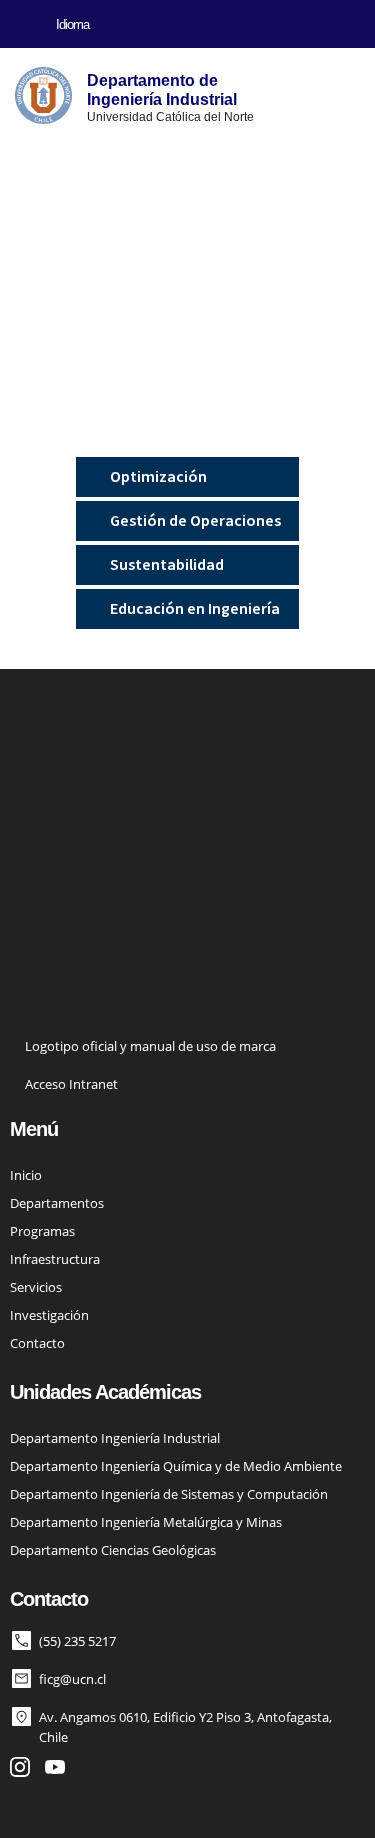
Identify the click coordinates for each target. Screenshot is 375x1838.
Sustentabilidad (167, 565)
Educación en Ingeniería (195, 609)
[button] (15, 24)
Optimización (158, 477)
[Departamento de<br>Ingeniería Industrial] (43, 95)
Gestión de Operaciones (195, 521)
